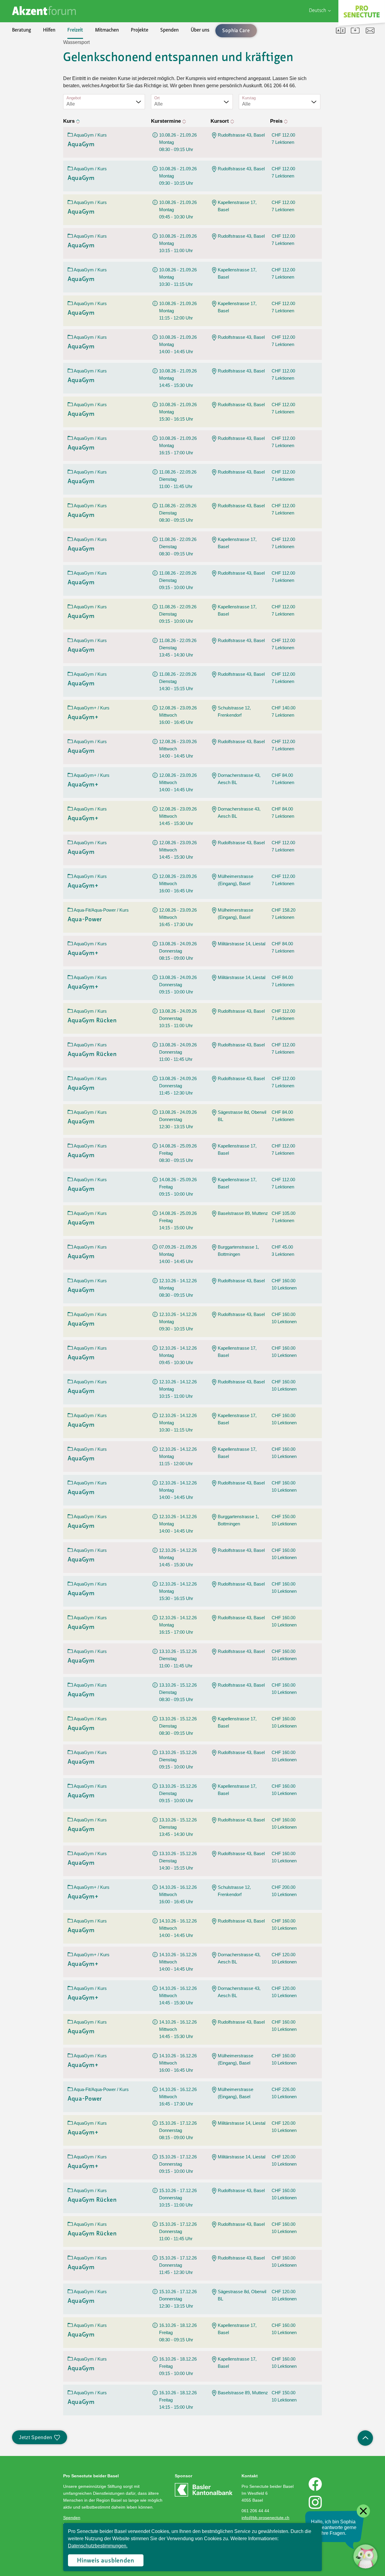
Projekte (140, 30)
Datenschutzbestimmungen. (98, 2546)
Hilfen (49, 30)
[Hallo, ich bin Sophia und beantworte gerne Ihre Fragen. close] (365, 2556)
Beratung (22, 30)
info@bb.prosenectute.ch (265, 2518)
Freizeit (75, 30)
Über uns (200, 30)
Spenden (169, 30)
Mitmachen (107, 30)
